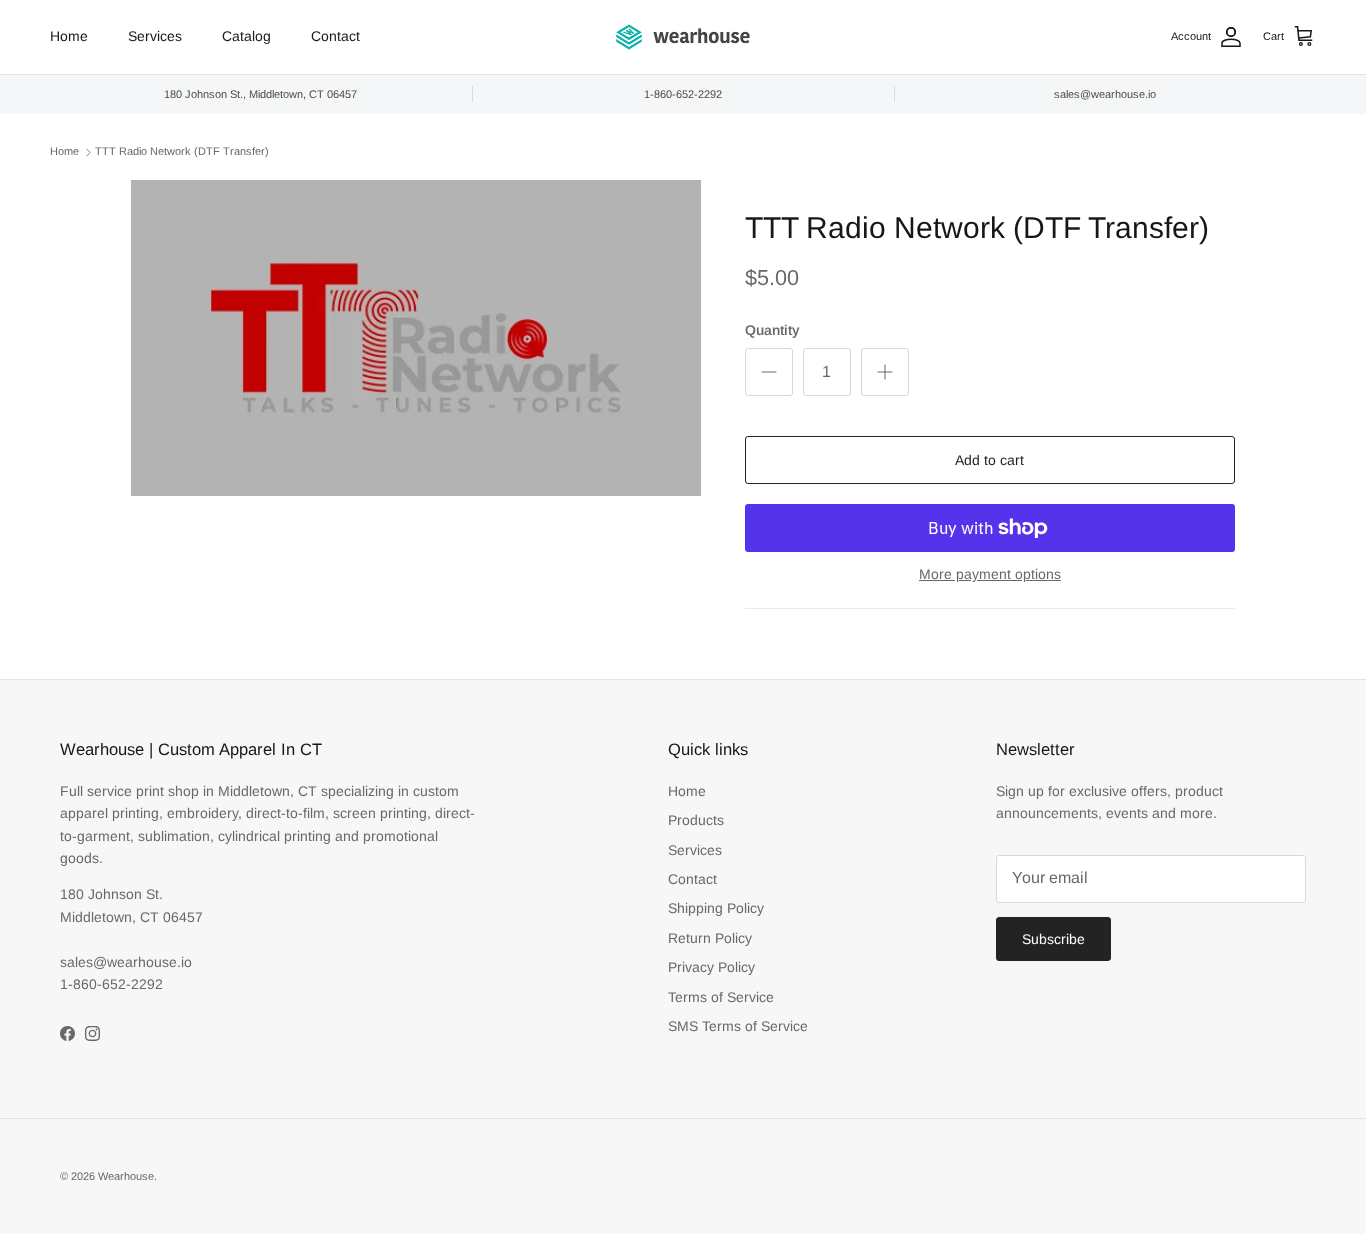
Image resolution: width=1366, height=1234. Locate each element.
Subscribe (1053, 939)
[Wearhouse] (683, 37)
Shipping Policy (716, 908)
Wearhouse (126, 1176)
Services (155, 36)
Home (69, 36)
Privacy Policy (711, 967)
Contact (335, 36)
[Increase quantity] (885, 372)
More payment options (990, 574)
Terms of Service (721, 997)
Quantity (772, 330)
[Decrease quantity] (769, 372)
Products (696, 820)
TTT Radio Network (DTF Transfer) (182, 152)
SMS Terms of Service (738, 1026)
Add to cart (989, 460)
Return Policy (710, 938)
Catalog (246, 36)
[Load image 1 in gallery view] (416, 338)
